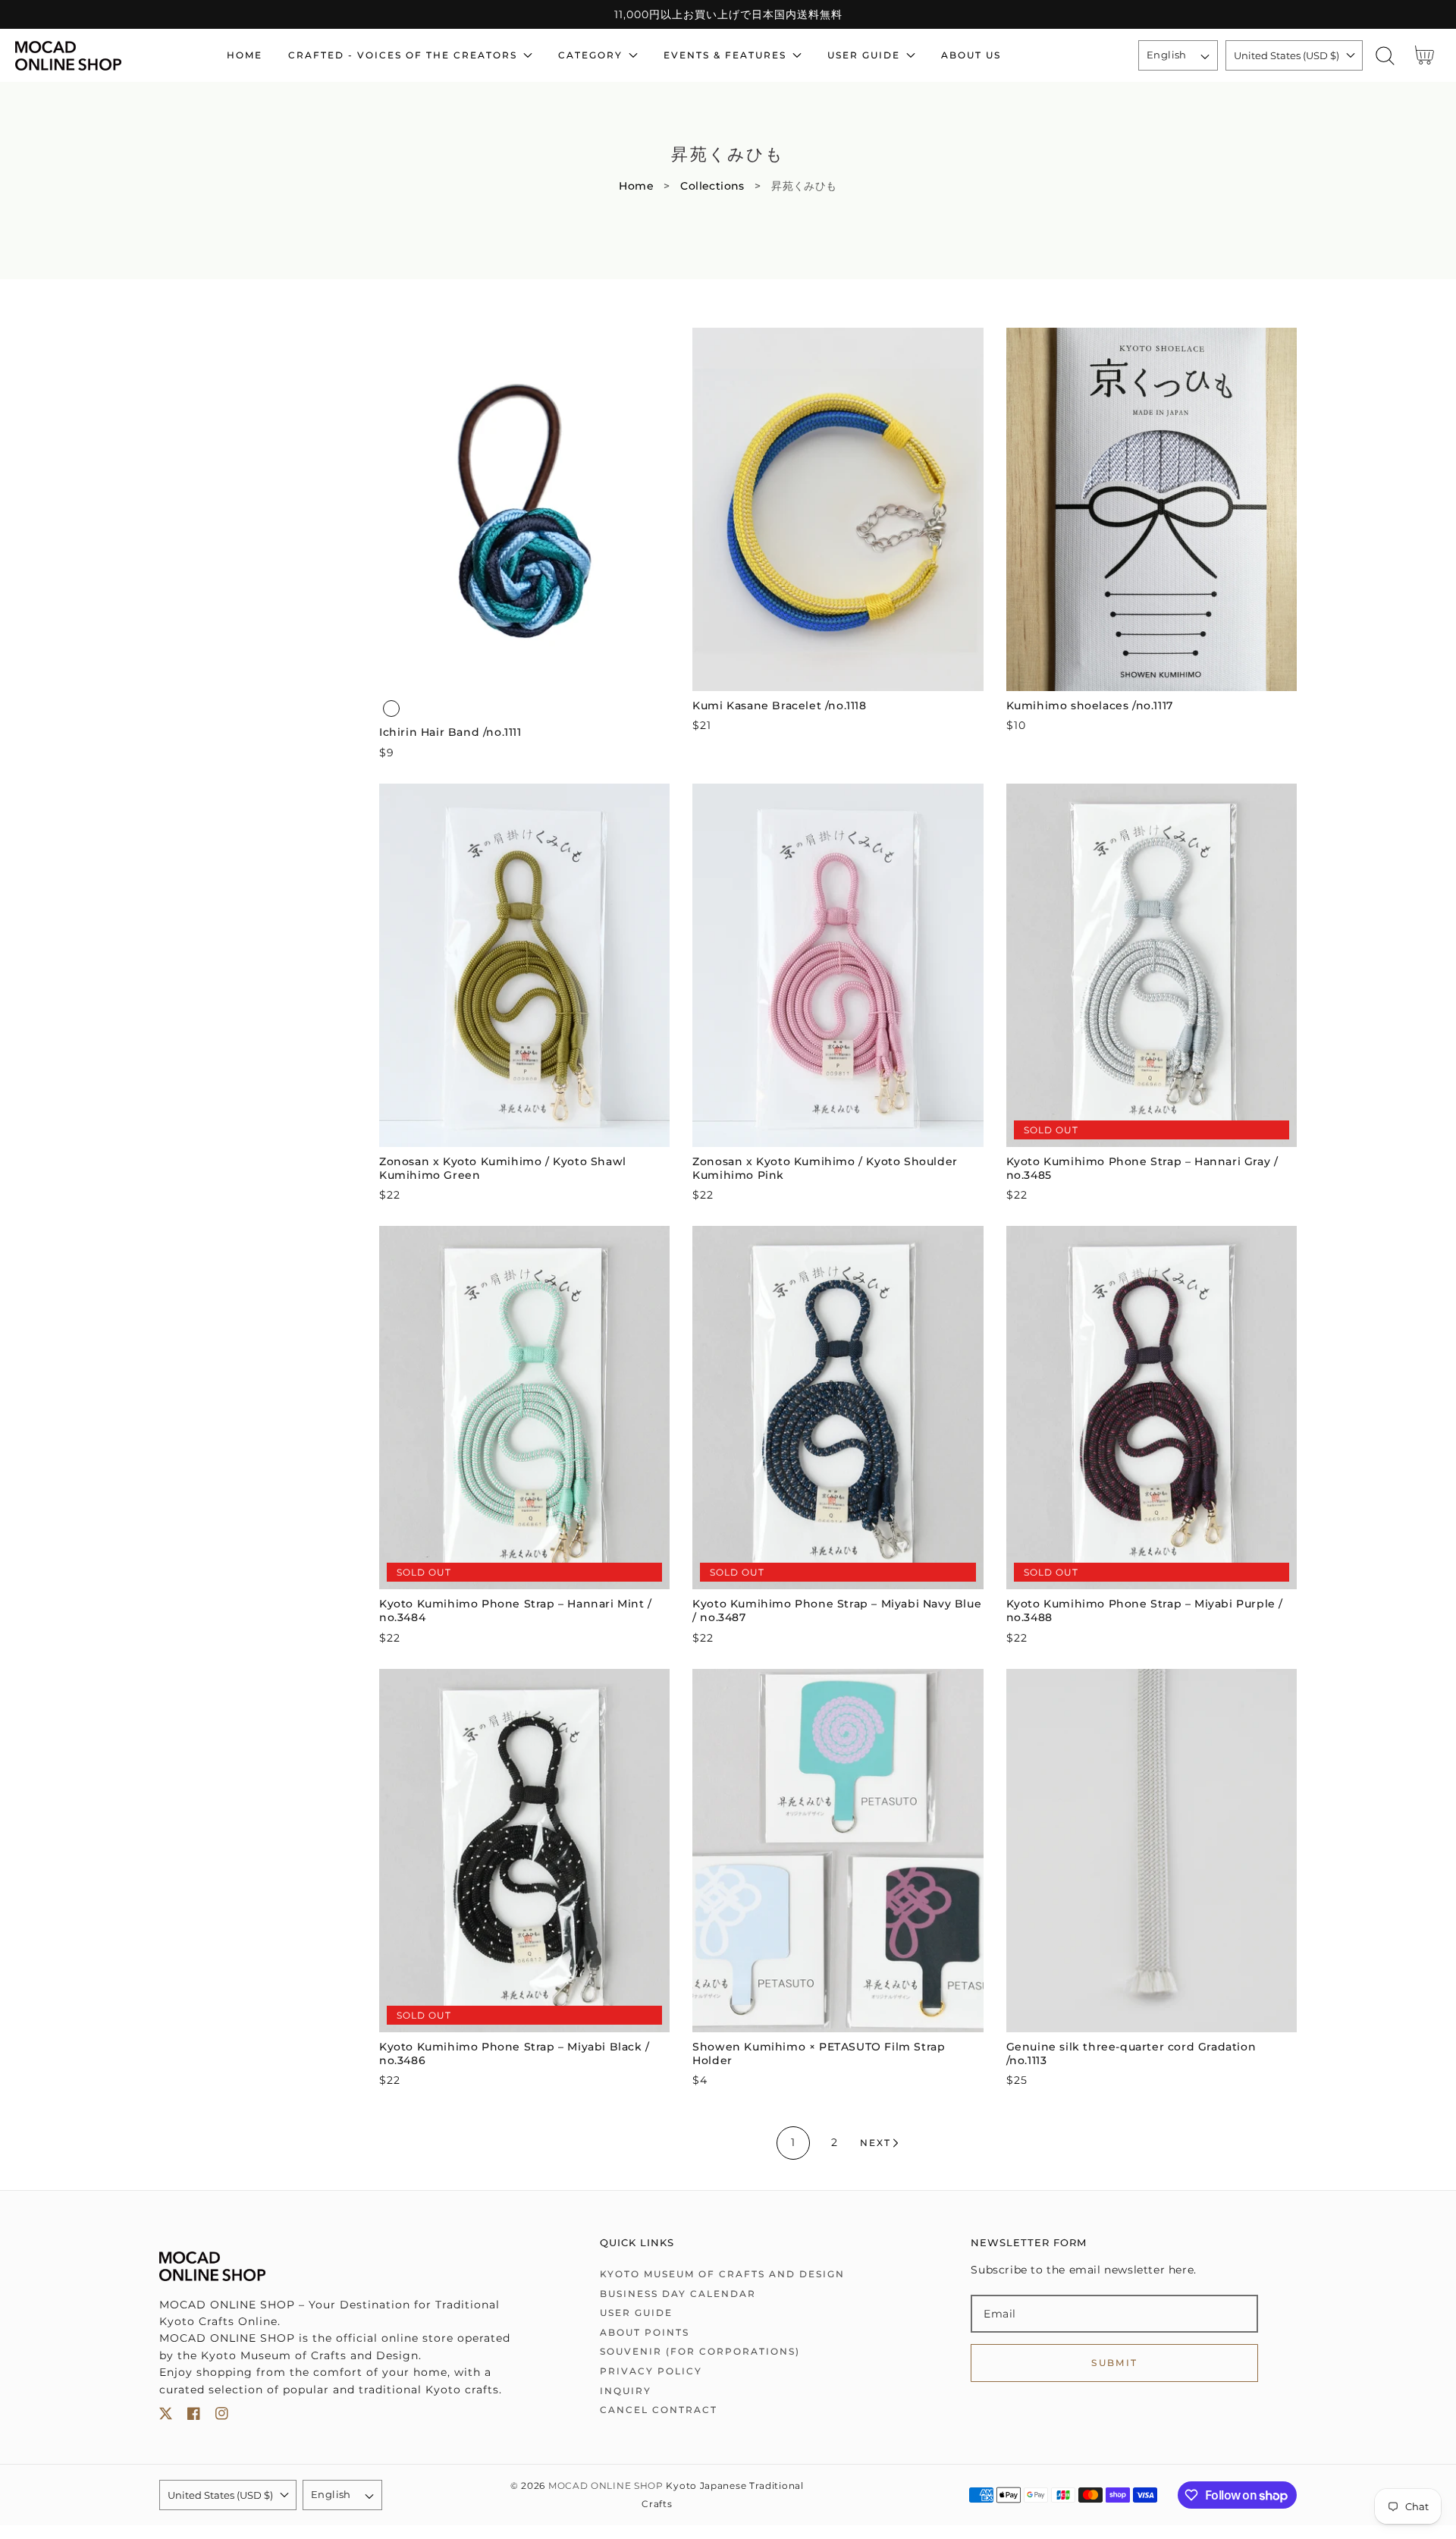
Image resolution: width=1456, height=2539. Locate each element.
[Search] (1385, 56)
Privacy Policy (651, 2371)
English (1167, 55)
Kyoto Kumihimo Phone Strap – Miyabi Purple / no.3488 (1145, 1610)
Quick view (524, 676)
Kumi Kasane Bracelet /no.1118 (779, 705)
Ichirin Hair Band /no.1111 (450, 732)
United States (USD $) (1287, 55)
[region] (728, 14)
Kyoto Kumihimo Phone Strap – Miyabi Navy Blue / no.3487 (837, 1610)
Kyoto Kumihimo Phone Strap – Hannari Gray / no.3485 (1142, 1168)
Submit (1114, 2363)
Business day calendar (678, 2294)
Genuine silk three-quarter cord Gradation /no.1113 (1131, 2054)
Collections (712, 186)
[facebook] (194, 2416)
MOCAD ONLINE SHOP (606, 2486)
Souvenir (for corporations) (700, 2351)
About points (645, 2332)
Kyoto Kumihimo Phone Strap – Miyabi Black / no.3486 (515, 2054)
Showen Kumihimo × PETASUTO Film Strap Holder (819, 2054)
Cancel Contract (659, 2410)
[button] (1385, 56)
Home (636, 186)
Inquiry (626, 2391)
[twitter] (166, 2416)
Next (875, 2143)
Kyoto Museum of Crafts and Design (722, 2274)
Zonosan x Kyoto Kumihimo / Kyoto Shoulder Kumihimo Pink (825, 1168)
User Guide (636, 2313)
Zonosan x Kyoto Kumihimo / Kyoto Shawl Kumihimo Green (503, 1168)
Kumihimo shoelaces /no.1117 (1090, 705)
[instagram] (222, 2416)
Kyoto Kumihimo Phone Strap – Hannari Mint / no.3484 (516, 1610)
